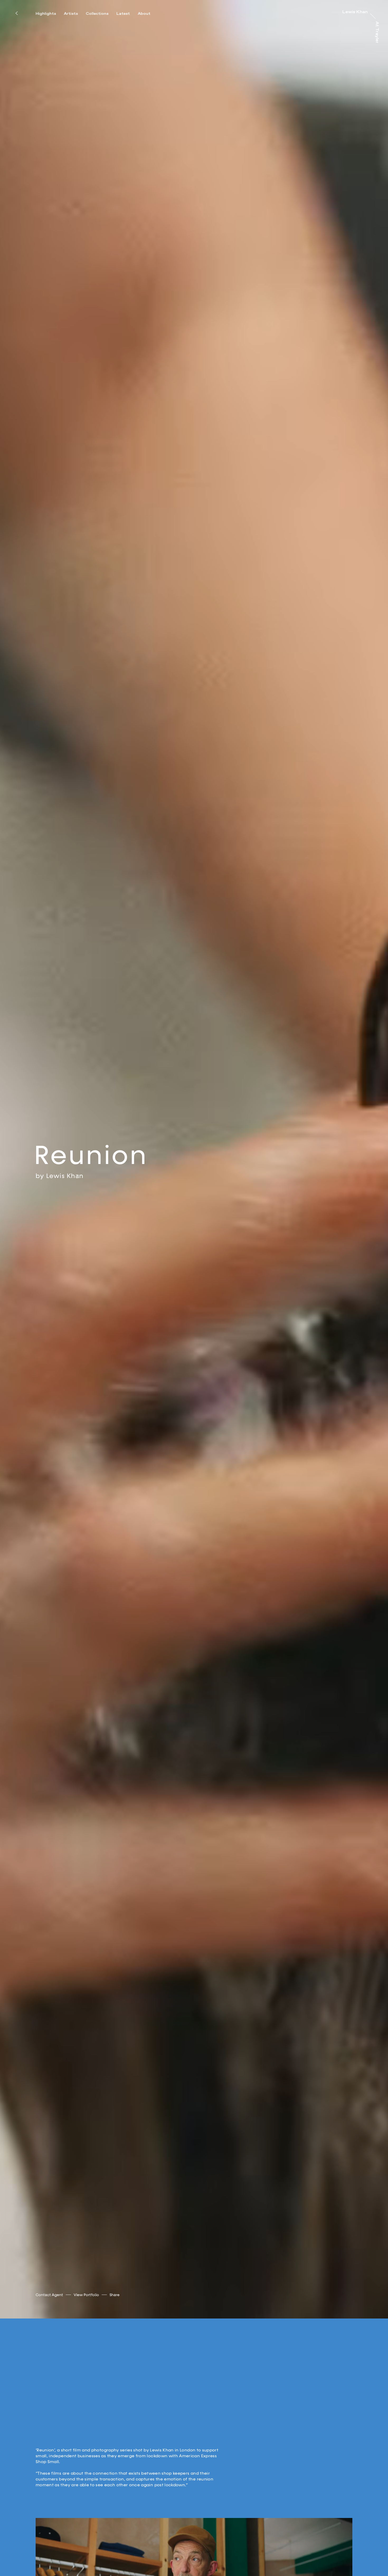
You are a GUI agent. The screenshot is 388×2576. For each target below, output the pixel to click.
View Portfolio (86, 2295)
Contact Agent (49, 2295)
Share (115, 2295)
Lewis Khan (65, 1176)
